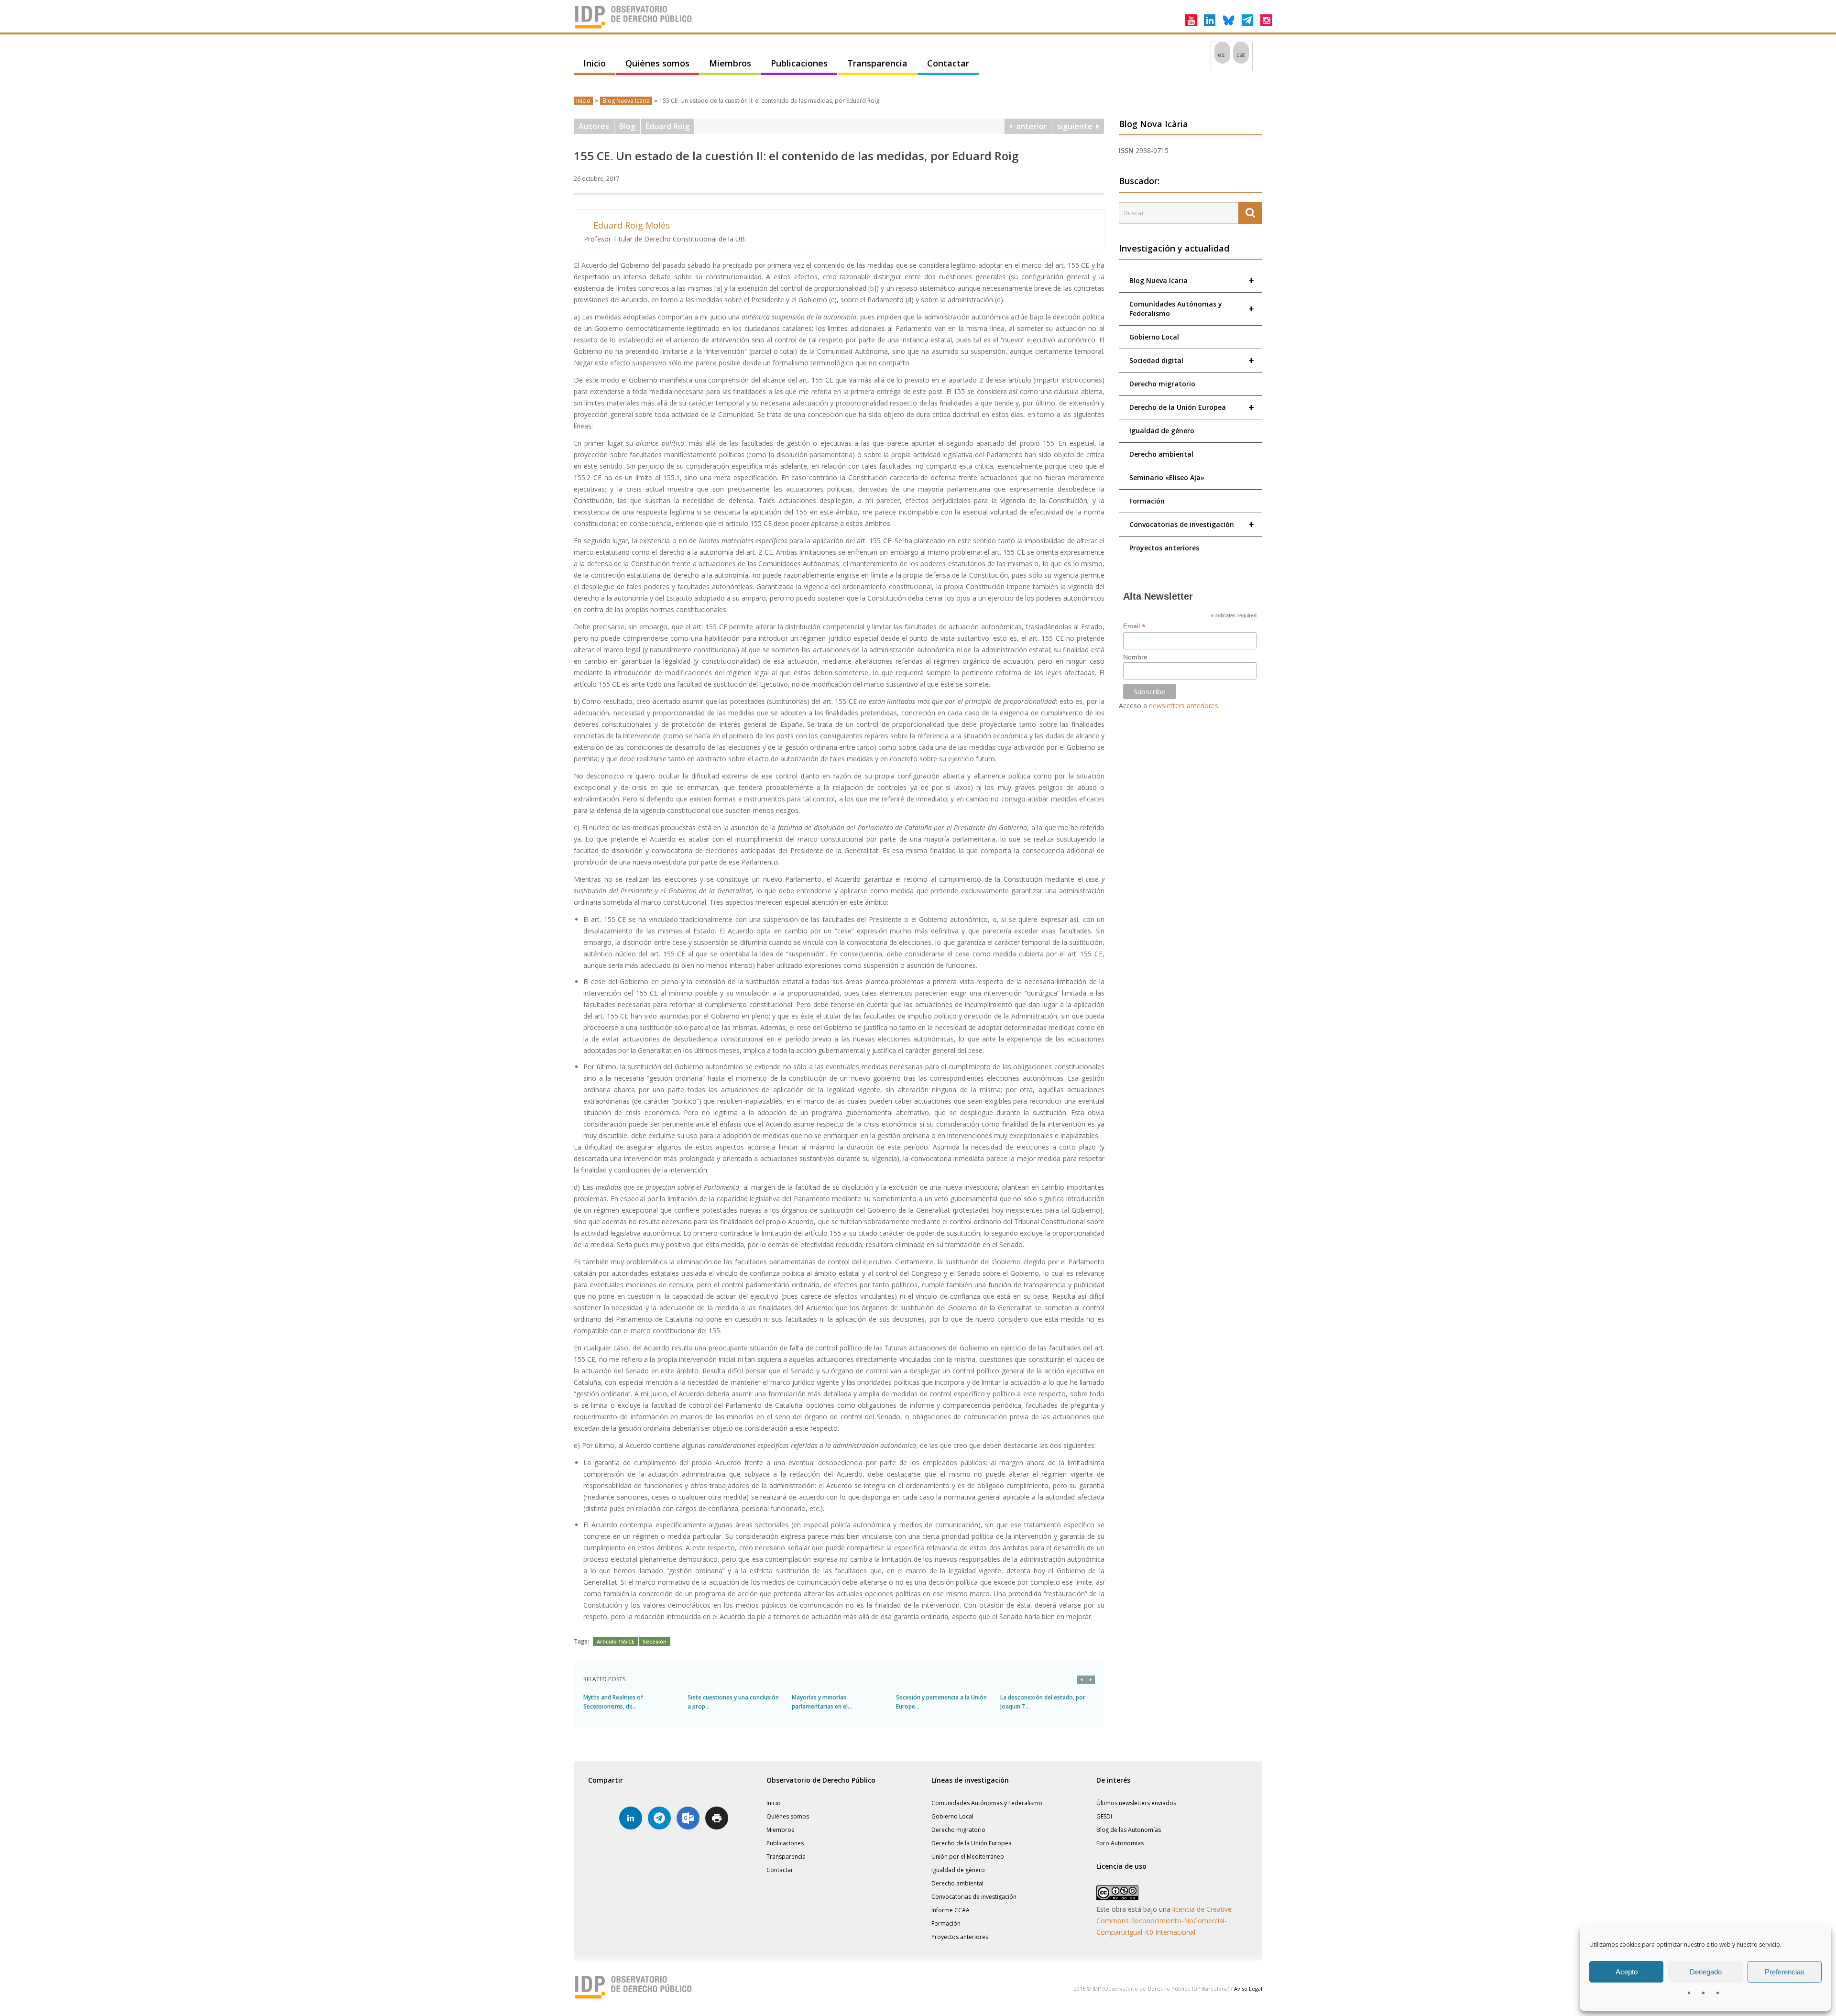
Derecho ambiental (1161, 454)
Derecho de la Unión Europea (1192, 407)
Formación (1147, 501)
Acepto (1627, 1972)
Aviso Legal (1248, 1989)
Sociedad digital (1192, 360)
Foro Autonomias (1120, 1843)
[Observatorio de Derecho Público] (634, 28)
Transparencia (877, 63)
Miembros (730, 63)
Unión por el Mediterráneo (968, 1857)
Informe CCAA (951, 1910)
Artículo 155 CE (616, 1641)
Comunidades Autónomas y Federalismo (1192, 309)
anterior (1030, 126)
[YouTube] (1191, 20)
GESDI (1104, 1816)
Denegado (1706, 1972)
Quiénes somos (657, 63)
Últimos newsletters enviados (1136, 1803)
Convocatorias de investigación (1192, 524)
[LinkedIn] (1210, 20)
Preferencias (1785, 1972)
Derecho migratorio (1162, 384)
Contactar (948, 63)
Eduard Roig (667, 126)
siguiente (1077, 126)
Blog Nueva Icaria (626, 101)
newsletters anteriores (1184, 706)
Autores (594, 126)
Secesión (655, 1641)
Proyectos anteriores (1164, 548)
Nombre (1135, 657)
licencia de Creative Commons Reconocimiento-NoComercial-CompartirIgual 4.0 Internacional (1164, 1921)
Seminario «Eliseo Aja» (1167, 477)
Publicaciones (799, 63)
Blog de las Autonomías (1129, 1830)
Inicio (595, 63)
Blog (627, 126)
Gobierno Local (1154, 337)
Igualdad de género (1162, 431)
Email (1134, 626)
